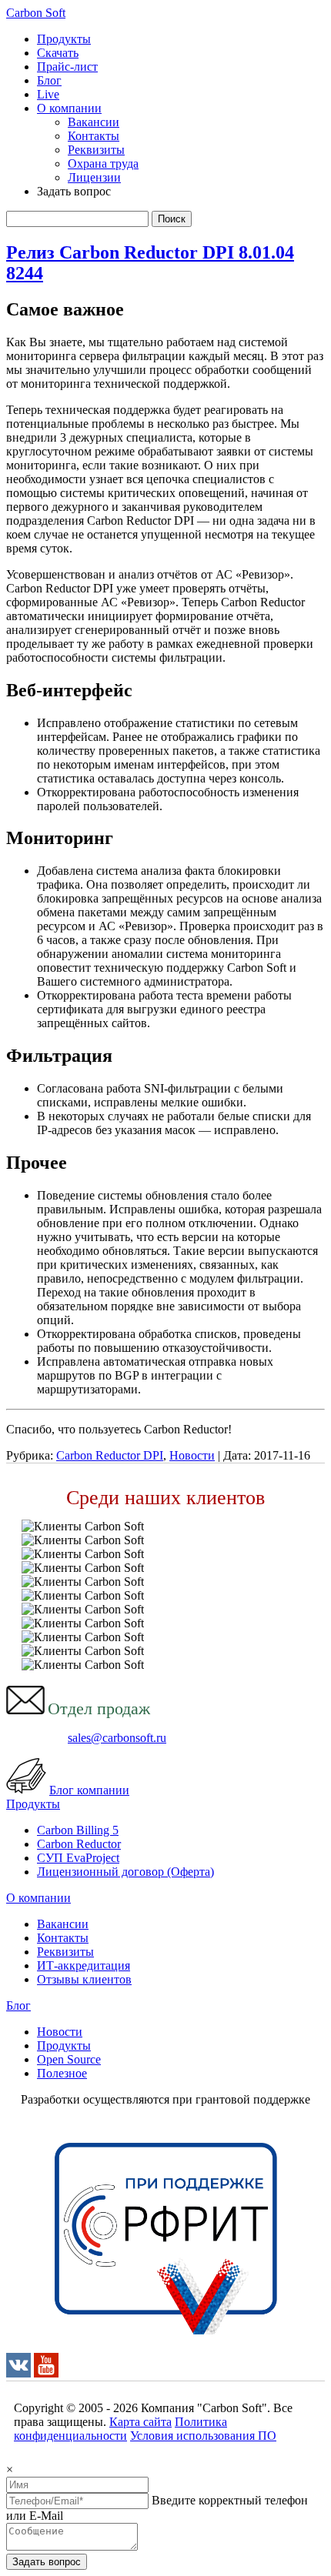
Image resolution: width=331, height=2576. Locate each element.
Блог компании (89, 1790)
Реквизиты (96, 150)
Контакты (94, 136)
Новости (192, 1455)
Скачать (58, 53)
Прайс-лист (67, 67)
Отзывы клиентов (84, 1979)
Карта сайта (140, 2422)
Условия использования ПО (203, 2436)
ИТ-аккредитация (84, 1965)
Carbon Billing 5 (78, 1830)
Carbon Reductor (79, 1844)
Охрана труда (103, 164)
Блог (49, 80)
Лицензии (94, 177)
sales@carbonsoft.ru (117, 1738)
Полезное (62, 2073)
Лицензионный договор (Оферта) (125, 1872)
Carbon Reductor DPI (110, 1455)
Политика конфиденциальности (120, 2429)
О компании (69, 108)
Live (48, 94)
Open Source (69, 2059)
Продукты (64, 39)
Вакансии (94, 122)
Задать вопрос (47, 2562)
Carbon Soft (36, 13)
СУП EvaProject (78, 1858)
